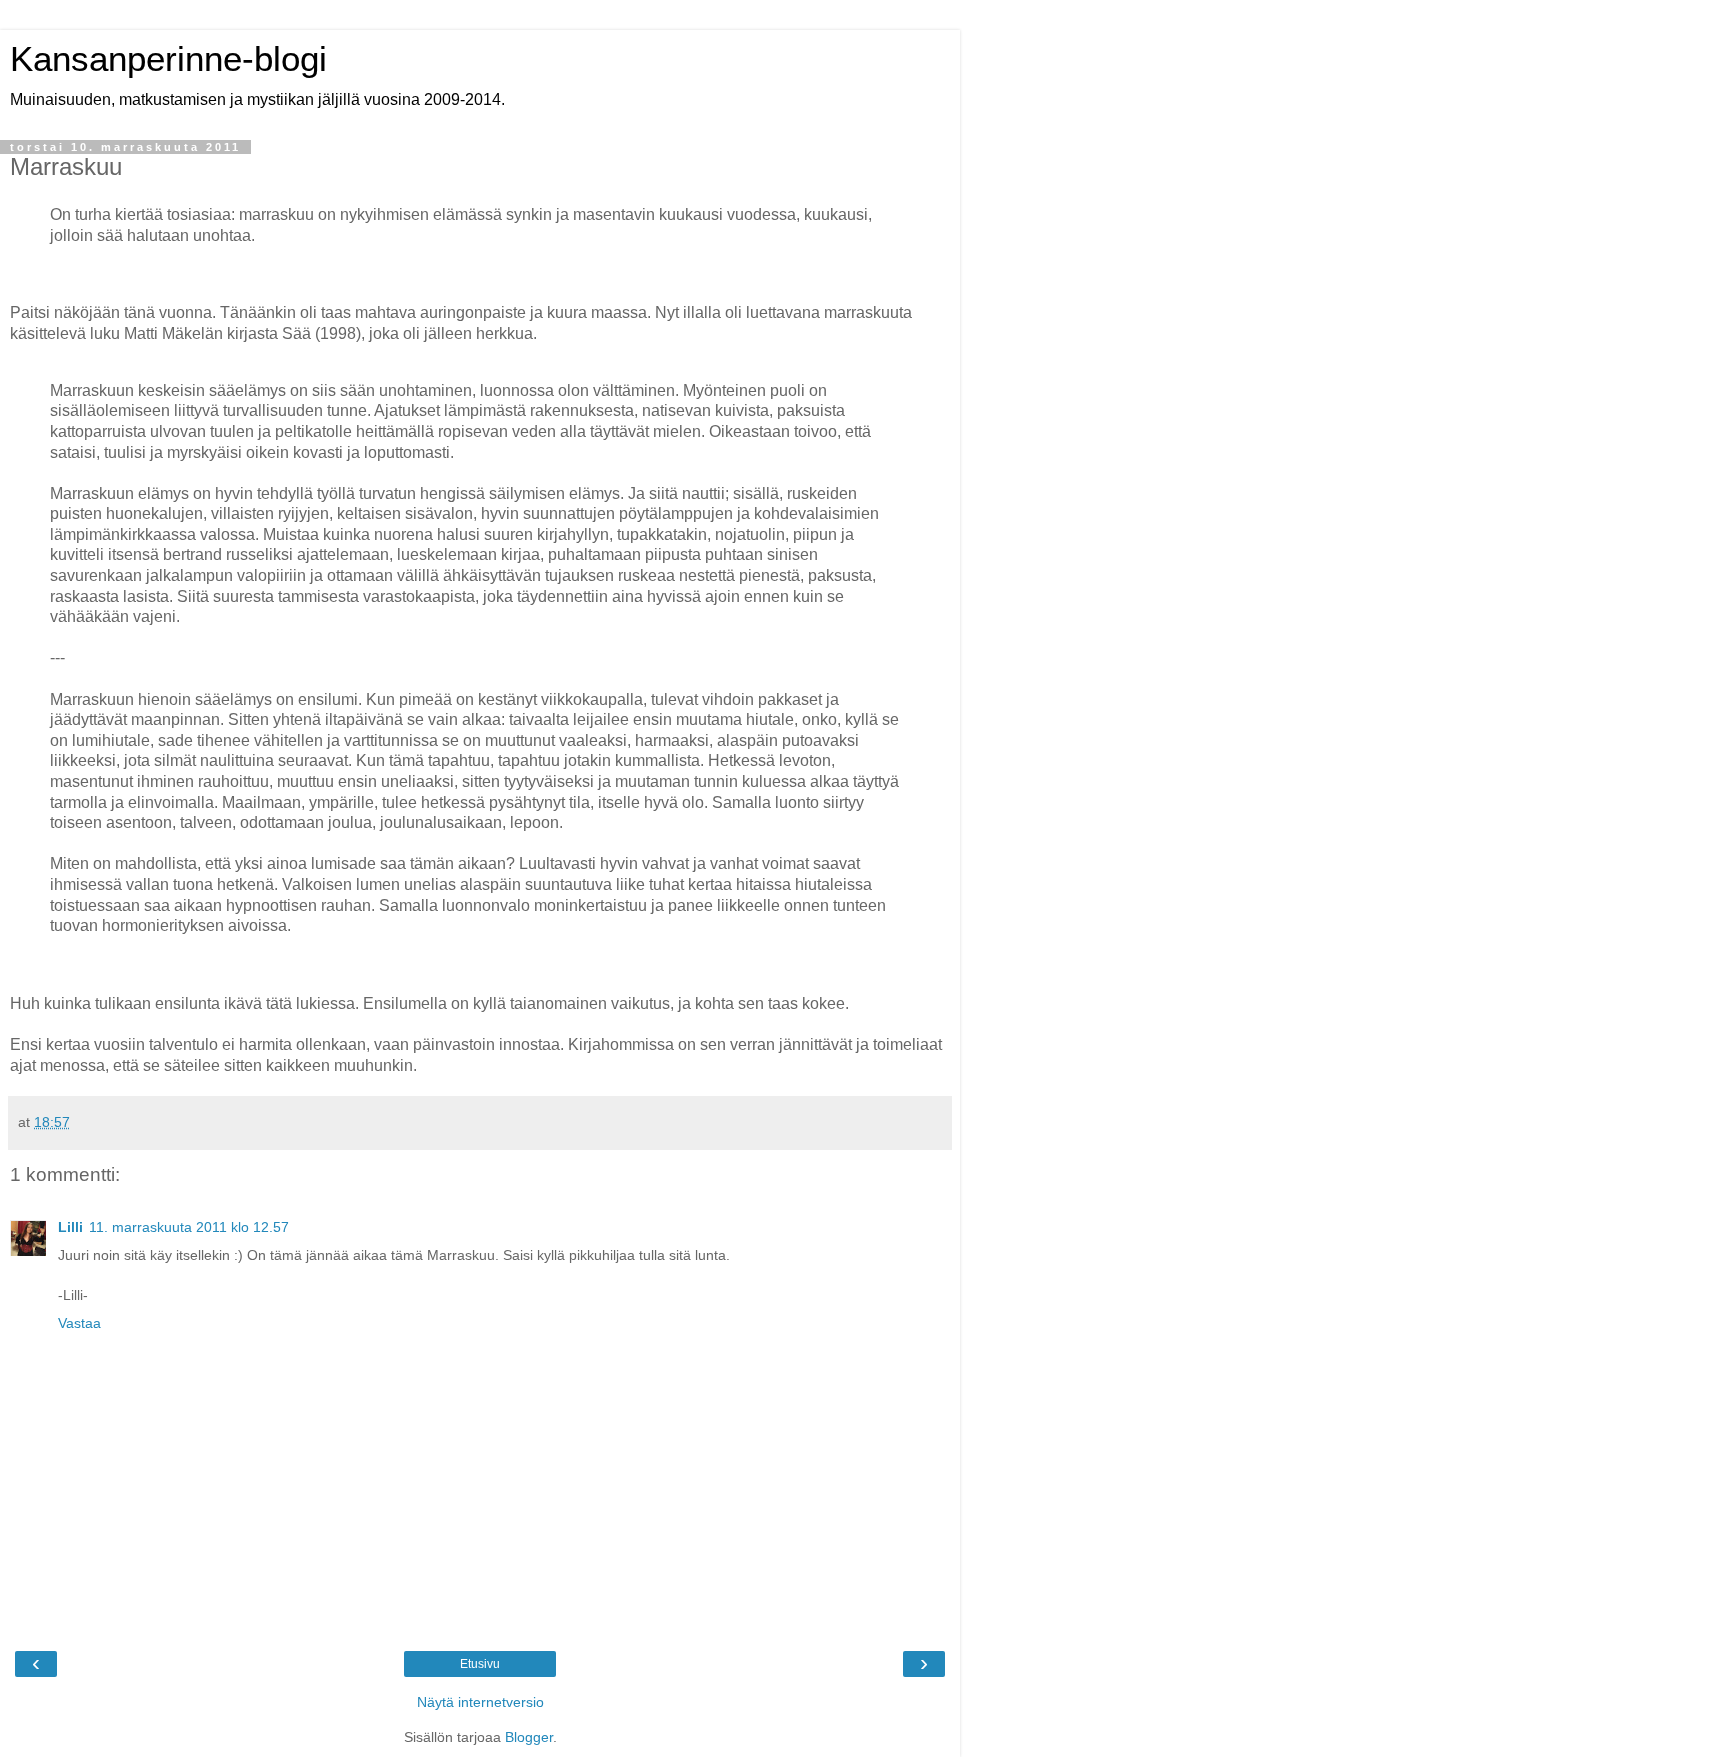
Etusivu (480, 1664)
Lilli (70, 1227)
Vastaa (79, 1323)
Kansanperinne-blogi (168, 59)
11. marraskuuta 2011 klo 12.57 (189, 1227)
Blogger (529, 1737)
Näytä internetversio (480, 1702)
